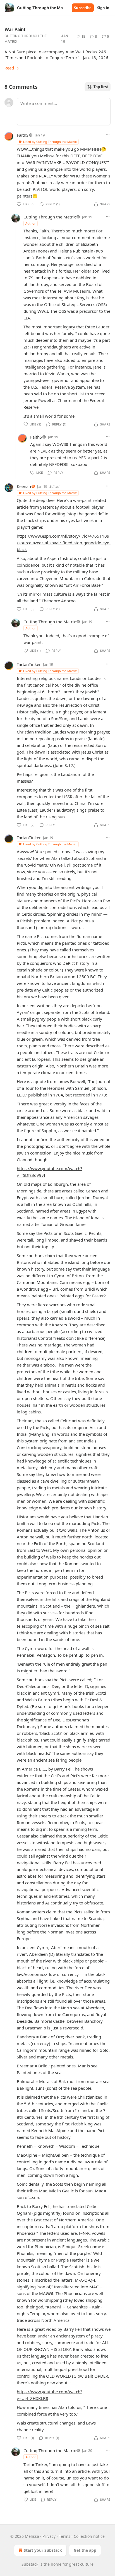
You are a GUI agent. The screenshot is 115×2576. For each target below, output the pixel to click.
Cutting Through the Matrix (26, 39)
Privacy (49, 2536)
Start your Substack (43, 2550)
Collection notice (89, 2536)
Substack (30, 2564)
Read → (12, 68)
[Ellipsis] (108, 135)
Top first (101, 87)
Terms (65, 2536)
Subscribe (83, 8)
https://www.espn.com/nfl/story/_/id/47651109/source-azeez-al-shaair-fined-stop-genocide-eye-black (64, 543)
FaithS (23, 135)
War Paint (15, 29)
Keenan (24, 486)
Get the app (85, 2550)
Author (31, 223)
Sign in (103, 8)
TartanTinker (29, 664)
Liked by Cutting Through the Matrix (50, 142)
